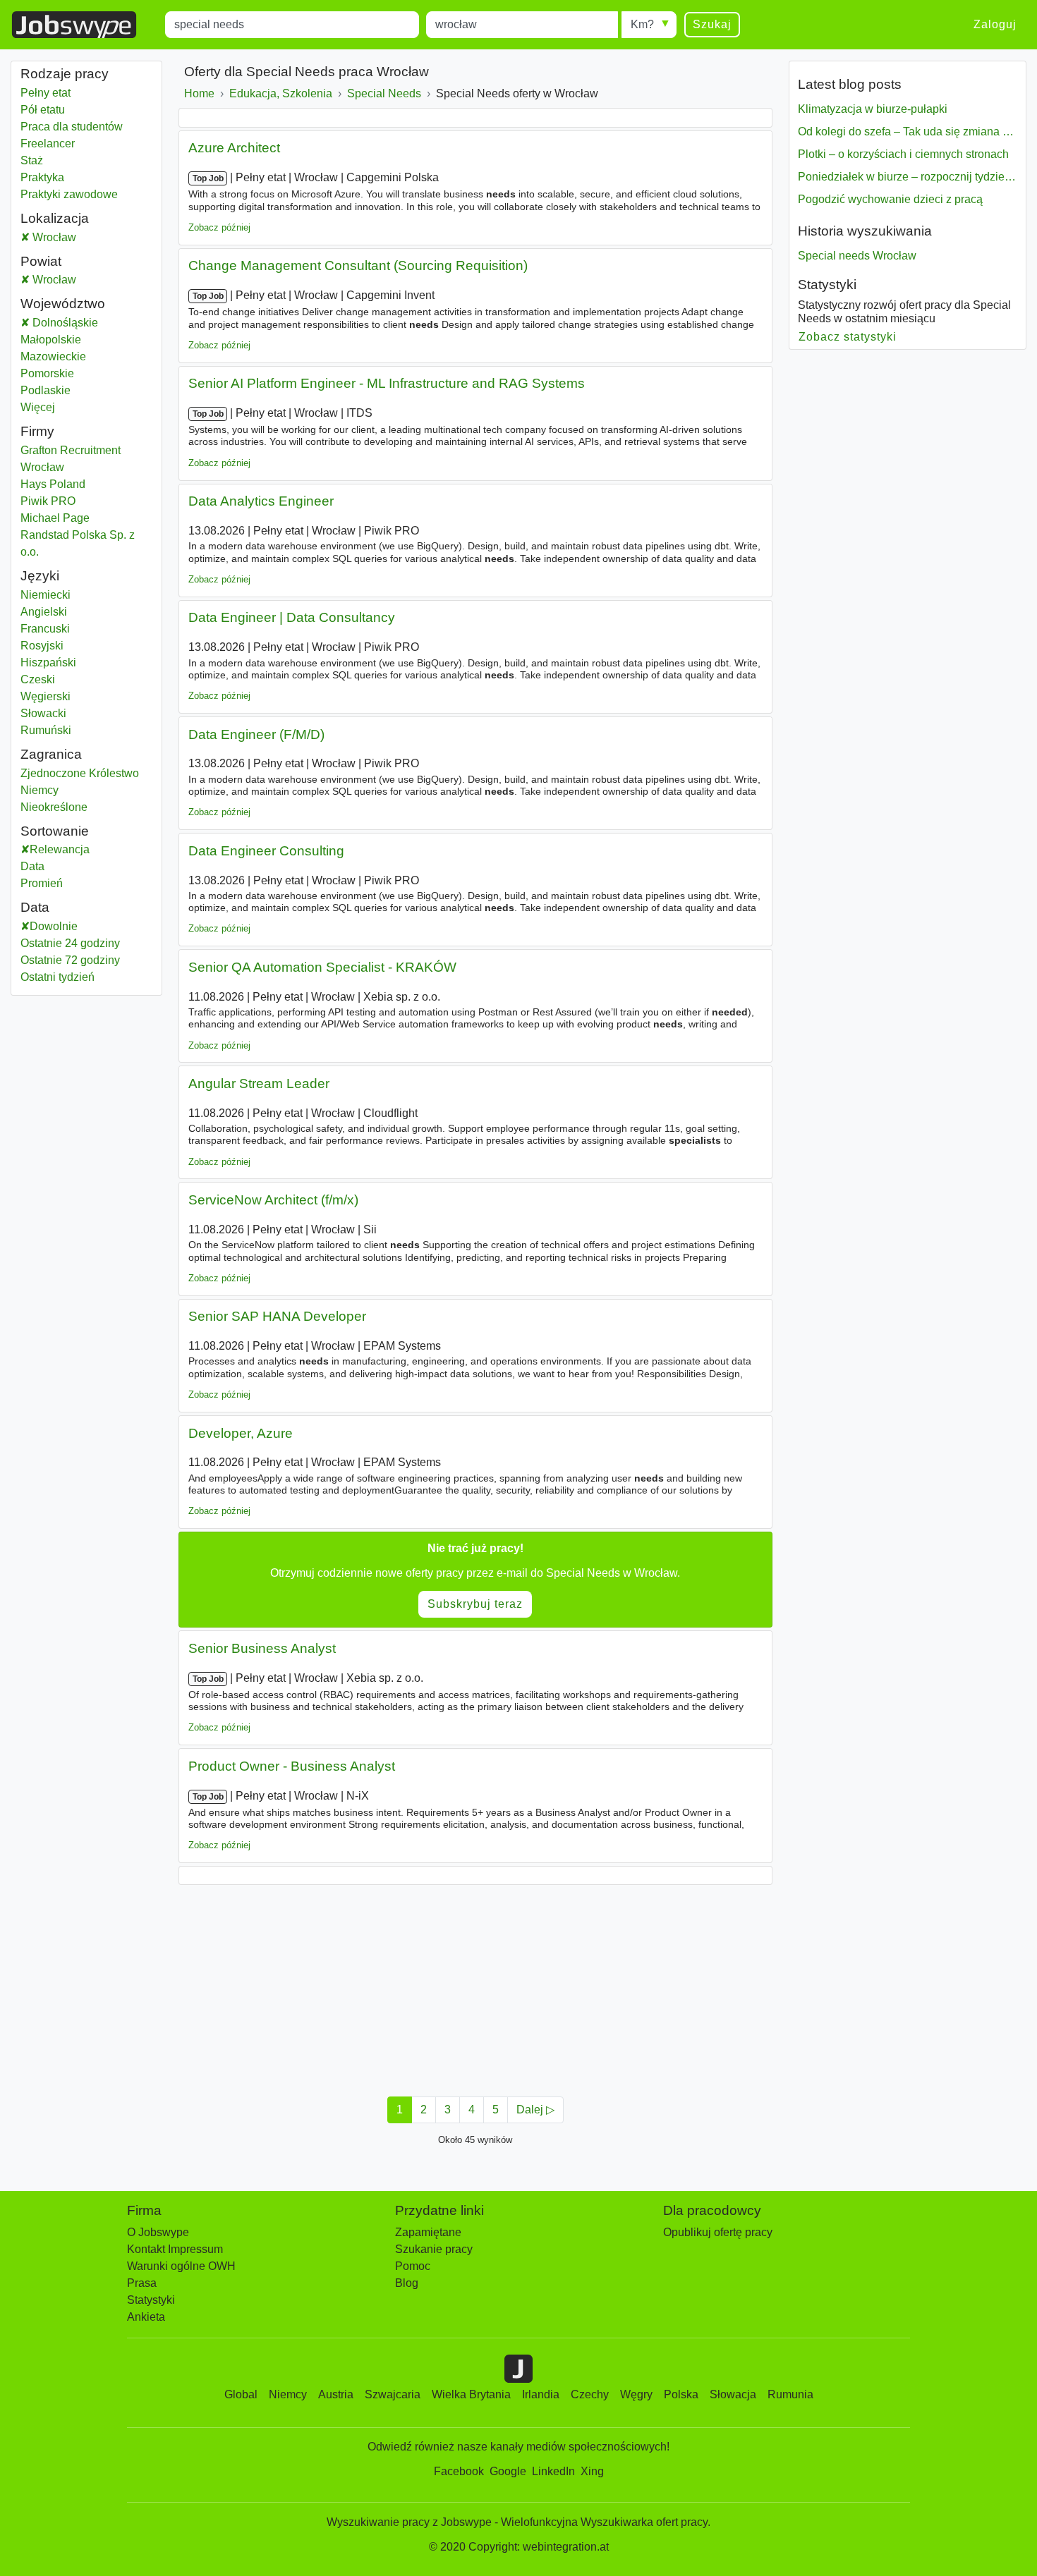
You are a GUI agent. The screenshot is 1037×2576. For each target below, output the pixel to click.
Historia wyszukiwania (865, 231)
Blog (407, 2283)
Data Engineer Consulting (266, 851)
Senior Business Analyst (262, 1648)
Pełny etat (46, 93)
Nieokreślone (56, 807)
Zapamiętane (428, 2232)
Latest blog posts (850, 84)
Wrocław (66, 237)
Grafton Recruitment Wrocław (71, 459)
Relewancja (60, 849)
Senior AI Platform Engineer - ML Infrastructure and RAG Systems (387, 383)
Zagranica (51, 754)
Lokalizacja (55, 218)
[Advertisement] (475, 1986)
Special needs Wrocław (857, 256)
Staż (32, 160)
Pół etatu (43, 110)
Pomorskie (83, 373)
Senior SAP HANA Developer (277, 1316)
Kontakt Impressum (175, 2249)
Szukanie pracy (434, 2249)
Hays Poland (53, 484)
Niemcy (56, 790)
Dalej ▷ (535, 2110)
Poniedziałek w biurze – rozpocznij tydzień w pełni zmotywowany (907, 177)
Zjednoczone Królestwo (80, 773)
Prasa (142, 2283)
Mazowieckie (86, 356)
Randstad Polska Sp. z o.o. (78, 543)
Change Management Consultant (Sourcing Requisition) (358, 265)
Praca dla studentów (72, 127)
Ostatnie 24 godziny (70, 943)
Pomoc (413, 2266)
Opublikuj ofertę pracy (718, 2232)
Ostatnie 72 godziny (70, 960)
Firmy (37, 431)
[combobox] (292, 25)
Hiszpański (48, 663)
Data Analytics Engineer (261, 501)
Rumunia (790, 2394)
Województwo (63, 304)
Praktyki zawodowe (69, 194)
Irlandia (541, 2394)
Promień (42, 883)
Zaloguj (995, 24)
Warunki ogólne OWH (181, 2266)
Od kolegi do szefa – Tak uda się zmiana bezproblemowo (907, 132)
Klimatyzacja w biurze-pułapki (873, 109)
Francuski (45, 629)
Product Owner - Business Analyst (292, 1766)
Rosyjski (42, 646)
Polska (681, 2394)
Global (241, 2394)
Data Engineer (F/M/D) (256, 734)
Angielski (44, 612)
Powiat (41, 261)
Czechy (590, 2394)
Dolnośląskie (91, 323)
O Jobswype (158, 2232)
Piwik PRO (48, 501)
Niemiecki (46, 595)
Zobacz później (219, 227)
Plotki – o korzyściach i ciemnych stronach (903, 154)
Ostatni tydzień (57, 977)
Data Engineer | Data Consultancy (292, 617)
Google (508, 2471)
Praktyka (42, 177)
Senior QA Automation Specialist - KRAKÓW (322, 967)
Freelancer (48, 144)
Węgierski (46, 696)
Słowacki (43, 713)
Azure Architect (234, 148)
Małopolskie (86, 340)
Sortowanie (55, 831)
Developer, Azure (241, 1433)
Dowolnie (54, 926)
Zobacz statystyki (848, 337)
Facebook (459, 2471)
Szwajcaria (393, 2394)
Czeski (38, 679)
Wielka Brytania (471, 2394)
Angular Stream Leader (259, 1083)
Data (32, 866)
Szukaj (712, 24)
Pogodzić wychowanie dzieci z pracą (890, 199)
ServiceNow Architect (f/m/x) (273, 1200)
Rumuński (46, 730)
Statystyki (827, 285)
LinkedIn (553, 2471)
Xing (592, 2471)
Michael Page (55, 518)
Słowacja (733, 2394)
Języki (40, 576)
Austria (336, 2394)
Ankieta (146, 2317)
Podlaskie (81, 390)
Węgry (636, 2394)
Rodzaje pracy (65, 74)
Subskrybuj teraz (475, 1604)
